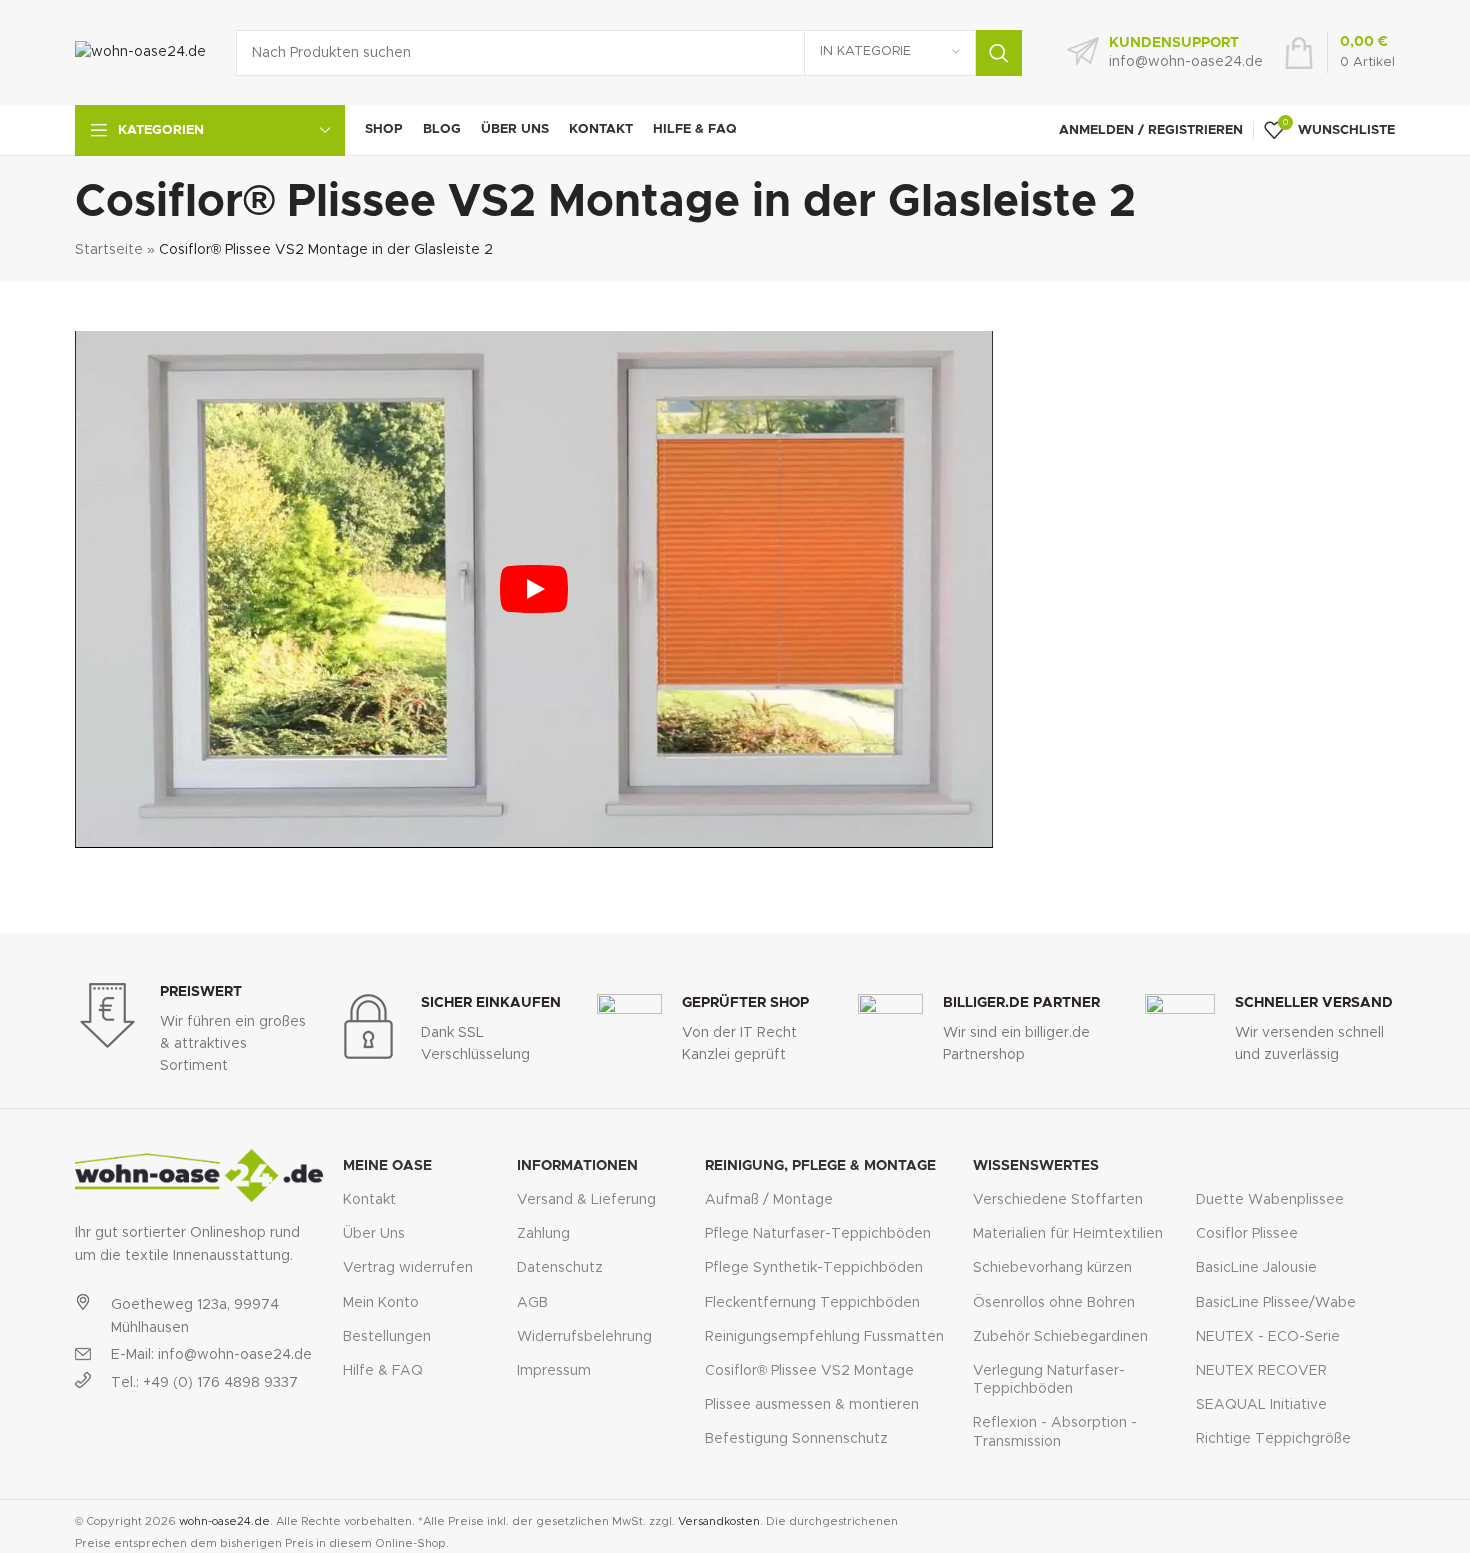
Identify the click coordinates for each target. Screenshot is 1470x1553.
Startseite (109, 250)
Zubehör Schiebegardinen (1060, 1337)
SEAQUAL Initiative (1261, 1405)
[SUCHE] (999, 53)
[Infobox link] (1165, 53)
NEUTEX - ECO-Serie (1268, 1337)
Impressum (554, 1371)
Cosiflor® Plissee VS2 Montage (809, 1371)
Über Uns (374, 1234)
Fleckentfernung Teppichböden (812, 1303)
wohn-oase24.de (224, 1521)
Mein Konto (381, 1303)
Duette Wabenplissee (1270, 1200)
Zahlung (543, 1234)
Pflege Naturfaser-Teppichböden (818, 1234)
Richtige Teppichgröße (1273, 1439)
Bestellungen (387, 1337)
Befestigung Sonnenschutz (796, 1439)
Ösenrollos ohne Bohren (1054, 1303)
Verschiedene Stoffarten (1058, 1200)
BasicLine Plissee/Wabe (1276, 1303)
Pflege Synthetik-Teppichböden (814, 1268)
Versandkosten (719, 1521)
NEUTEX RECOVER (1261, 1371)
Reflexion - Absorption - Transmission (1055, 1432)
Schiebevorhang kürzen (1052, 1268)
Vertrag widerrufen (408, 1268)
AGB (532, 1303)
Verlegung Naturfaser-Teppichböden (1049, 1380)
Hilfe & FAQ (383, 1371)
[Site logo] (140, 52)
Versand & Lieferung (586, 1200)
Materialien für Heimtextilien (1068, 1234)
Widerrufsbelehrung (584, 1337)
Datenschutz (560, 1268)
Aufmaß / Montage (769, 1200)
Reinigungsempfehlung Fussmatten (824, 1337)
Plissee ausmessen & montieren (812, 1405)
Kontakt (369, 1200)
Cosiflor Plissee (1247, 1234)
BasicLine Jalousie (1256, 1268)
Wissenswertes (1036, 1166)
